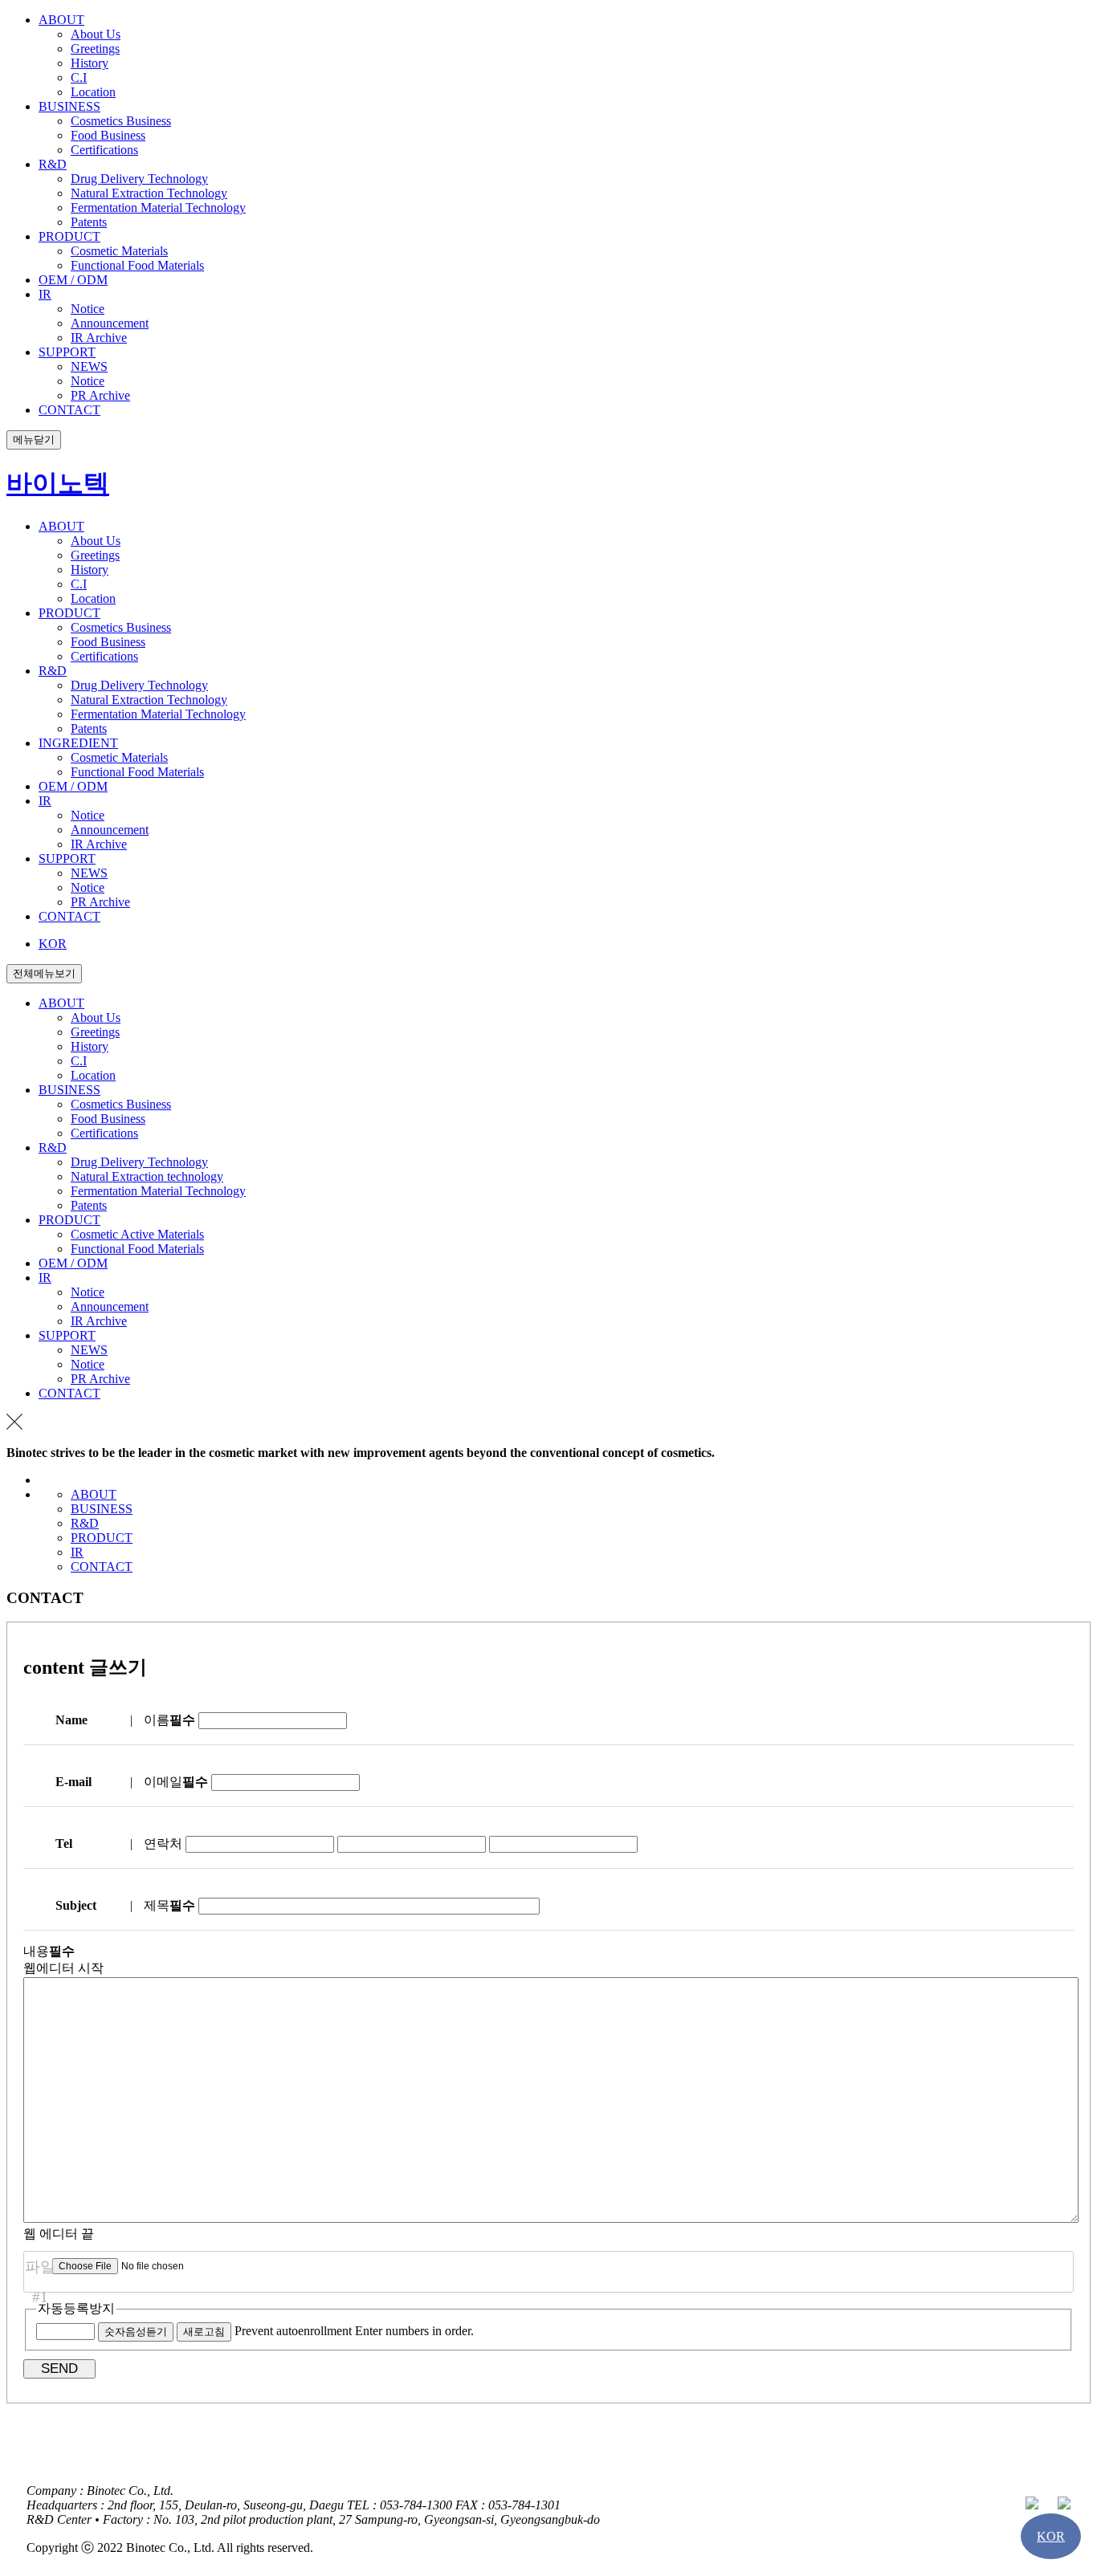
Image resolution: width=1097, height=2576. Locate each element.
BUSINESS (102, 1509)
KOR (53, 944)
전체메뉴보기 (44, 973)
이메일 (176, 1782)
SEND (59, 2368)
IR (77, 1552)
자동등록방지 (76, 2308)
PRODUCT (102, 1538)
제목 (169, 1905)
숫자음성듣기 (136, 2332)
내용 (49, 1951)
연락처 (163, 1843)
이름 (169, 1720)
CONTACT (102, 1567)
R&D (85, 1523)
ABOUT (94, 1494)
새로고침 (204, 2332)
